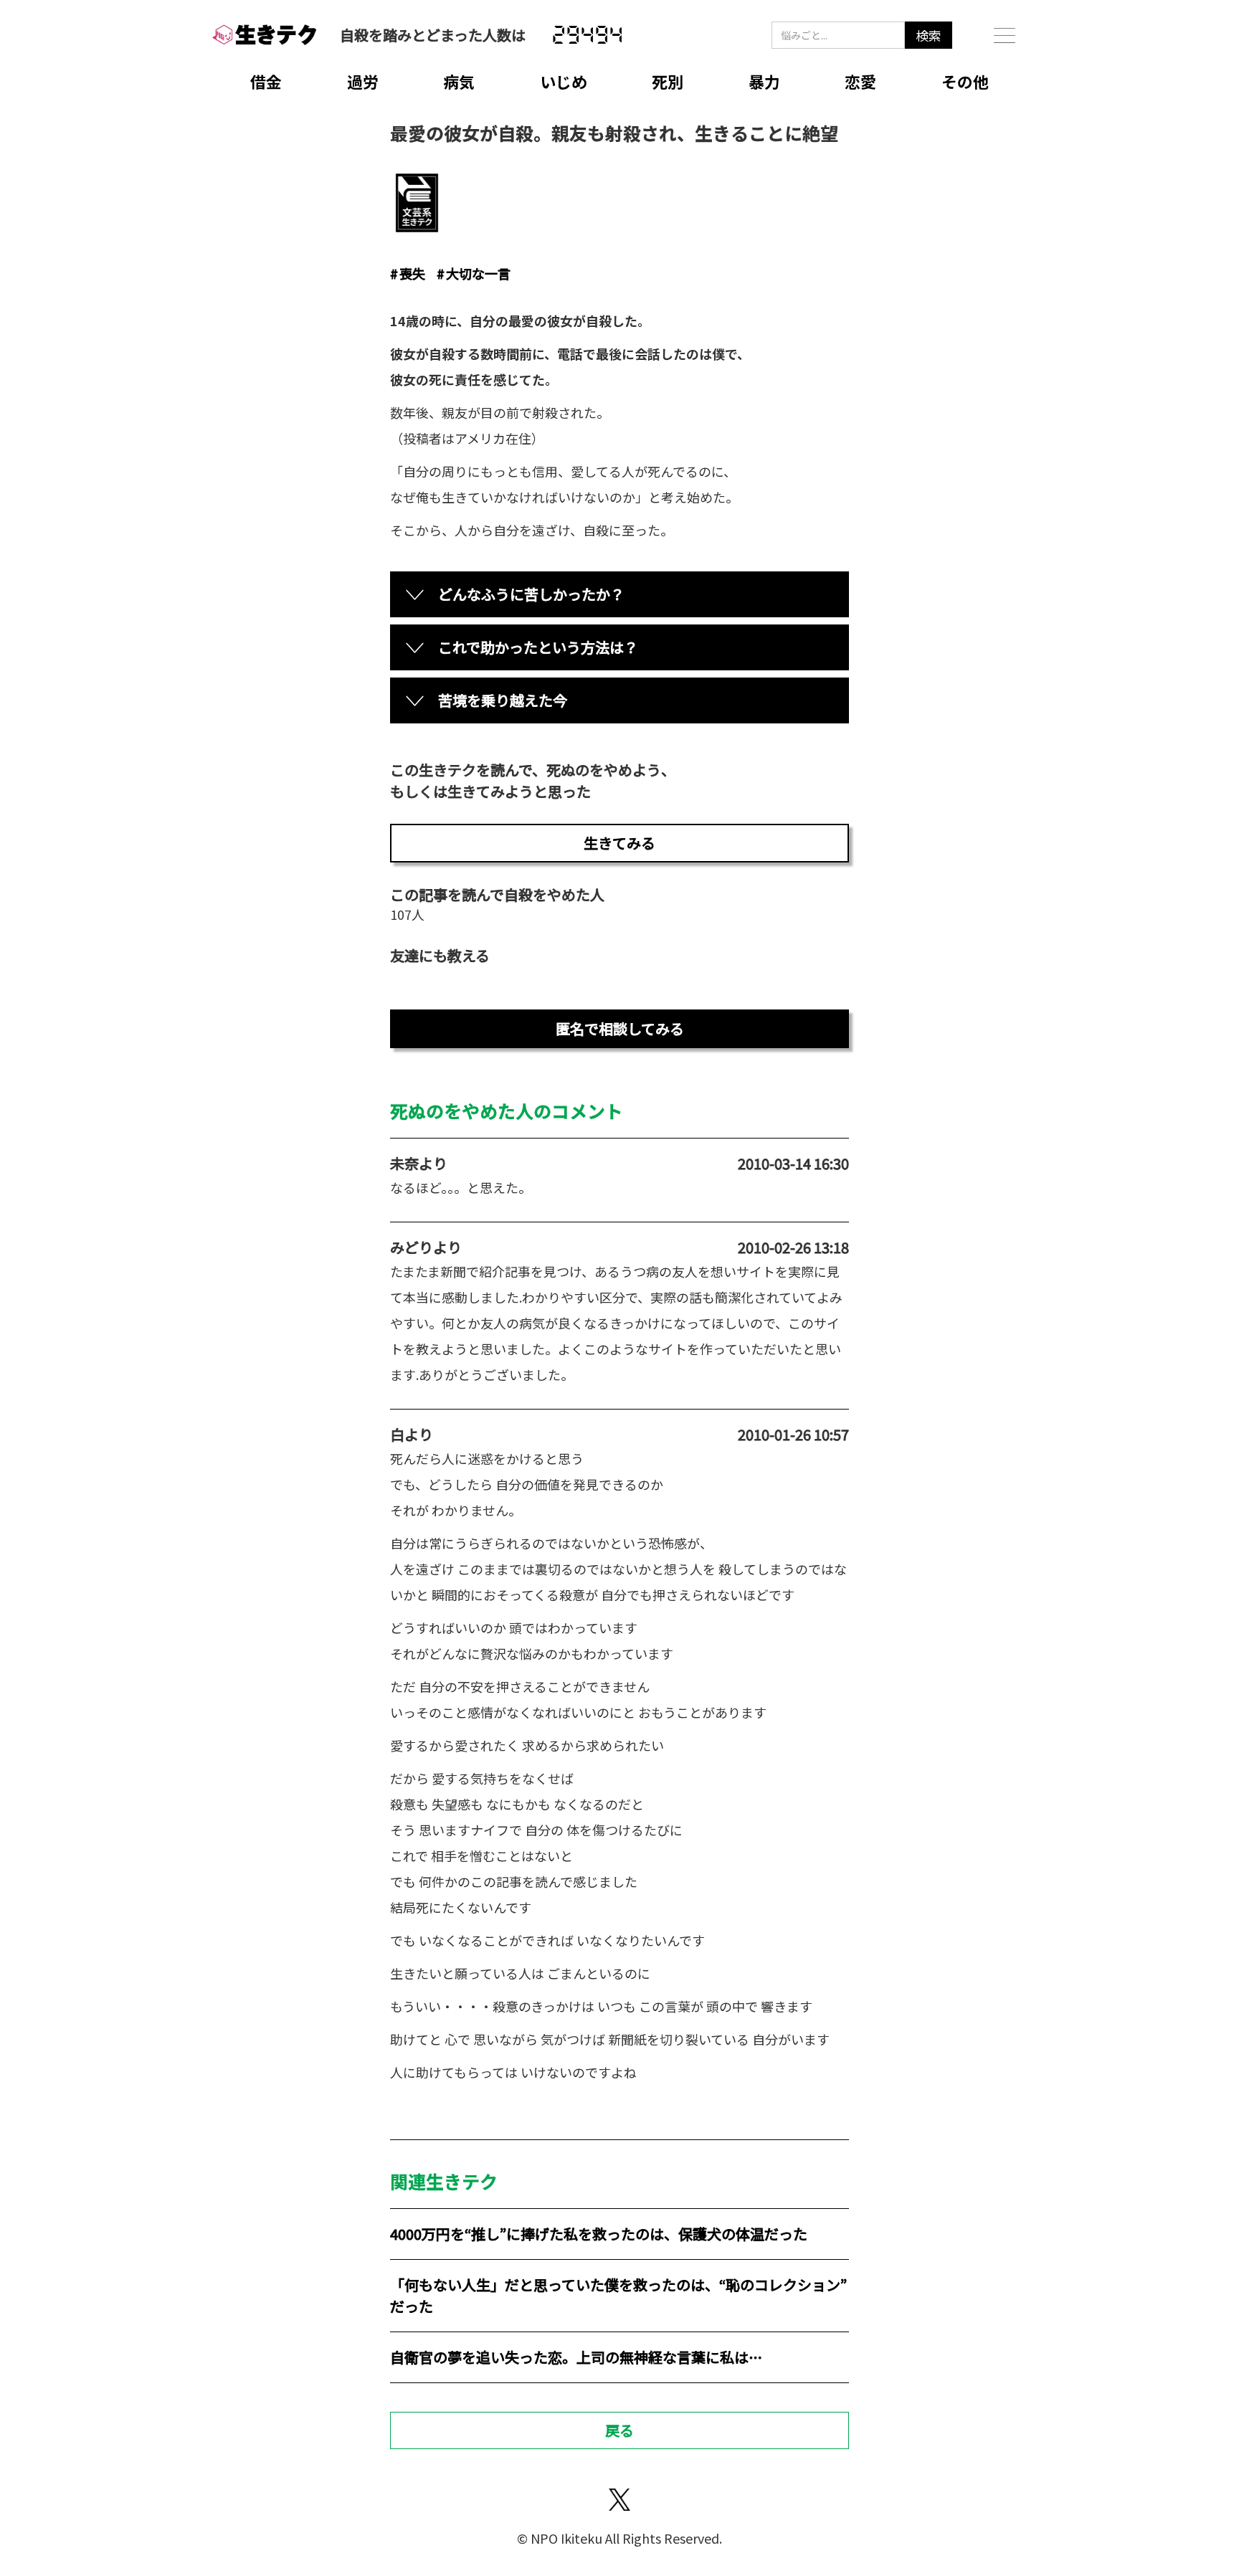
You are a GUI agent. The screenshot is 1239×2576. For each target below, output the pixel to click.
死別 (668, 81)
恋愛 (860, 81)
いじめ (564, 81)
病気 (459, 81)
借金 (266, 81)
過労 (363, 81)
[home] (265, 35)
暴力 (764, 81)
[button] (1005, 35)
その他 (965, 81)
